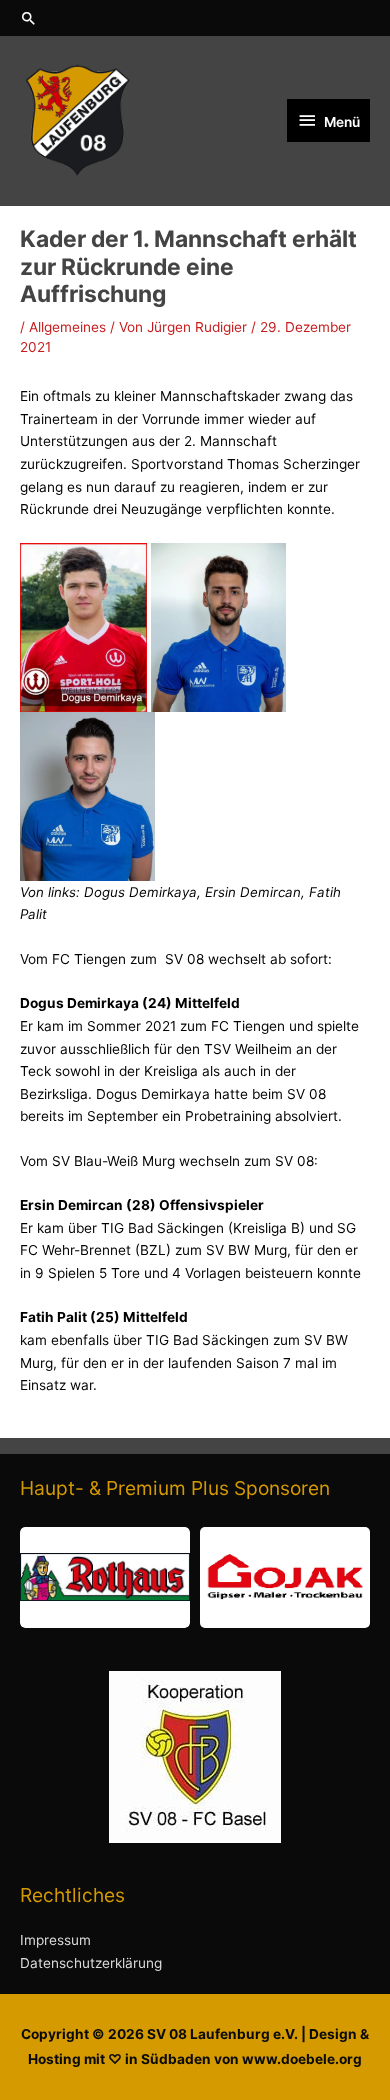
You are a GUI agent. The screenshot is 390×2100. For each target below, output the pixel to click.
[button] (195, 18)
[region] (195, 1577)
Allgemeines (67, 327)
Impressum (55, 1940)
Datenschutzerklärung (91, 1963)
